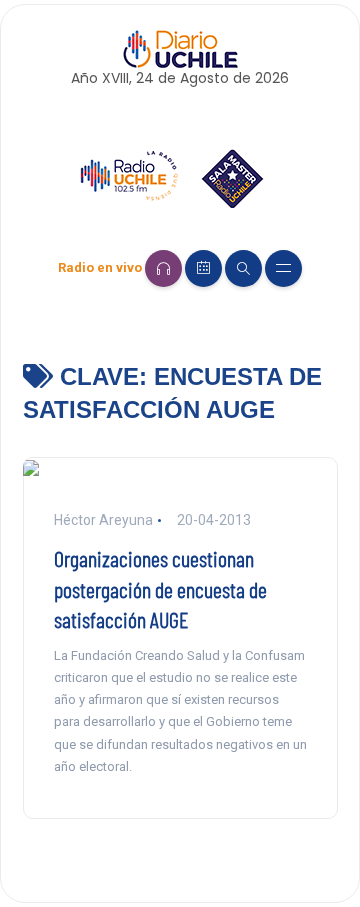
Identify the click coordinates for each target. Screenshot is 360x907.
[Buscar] (243, 268)
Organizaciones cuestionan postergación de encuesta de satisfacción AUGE (160, 589)
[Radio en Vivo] (163, 268)
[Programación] (203, 268)
